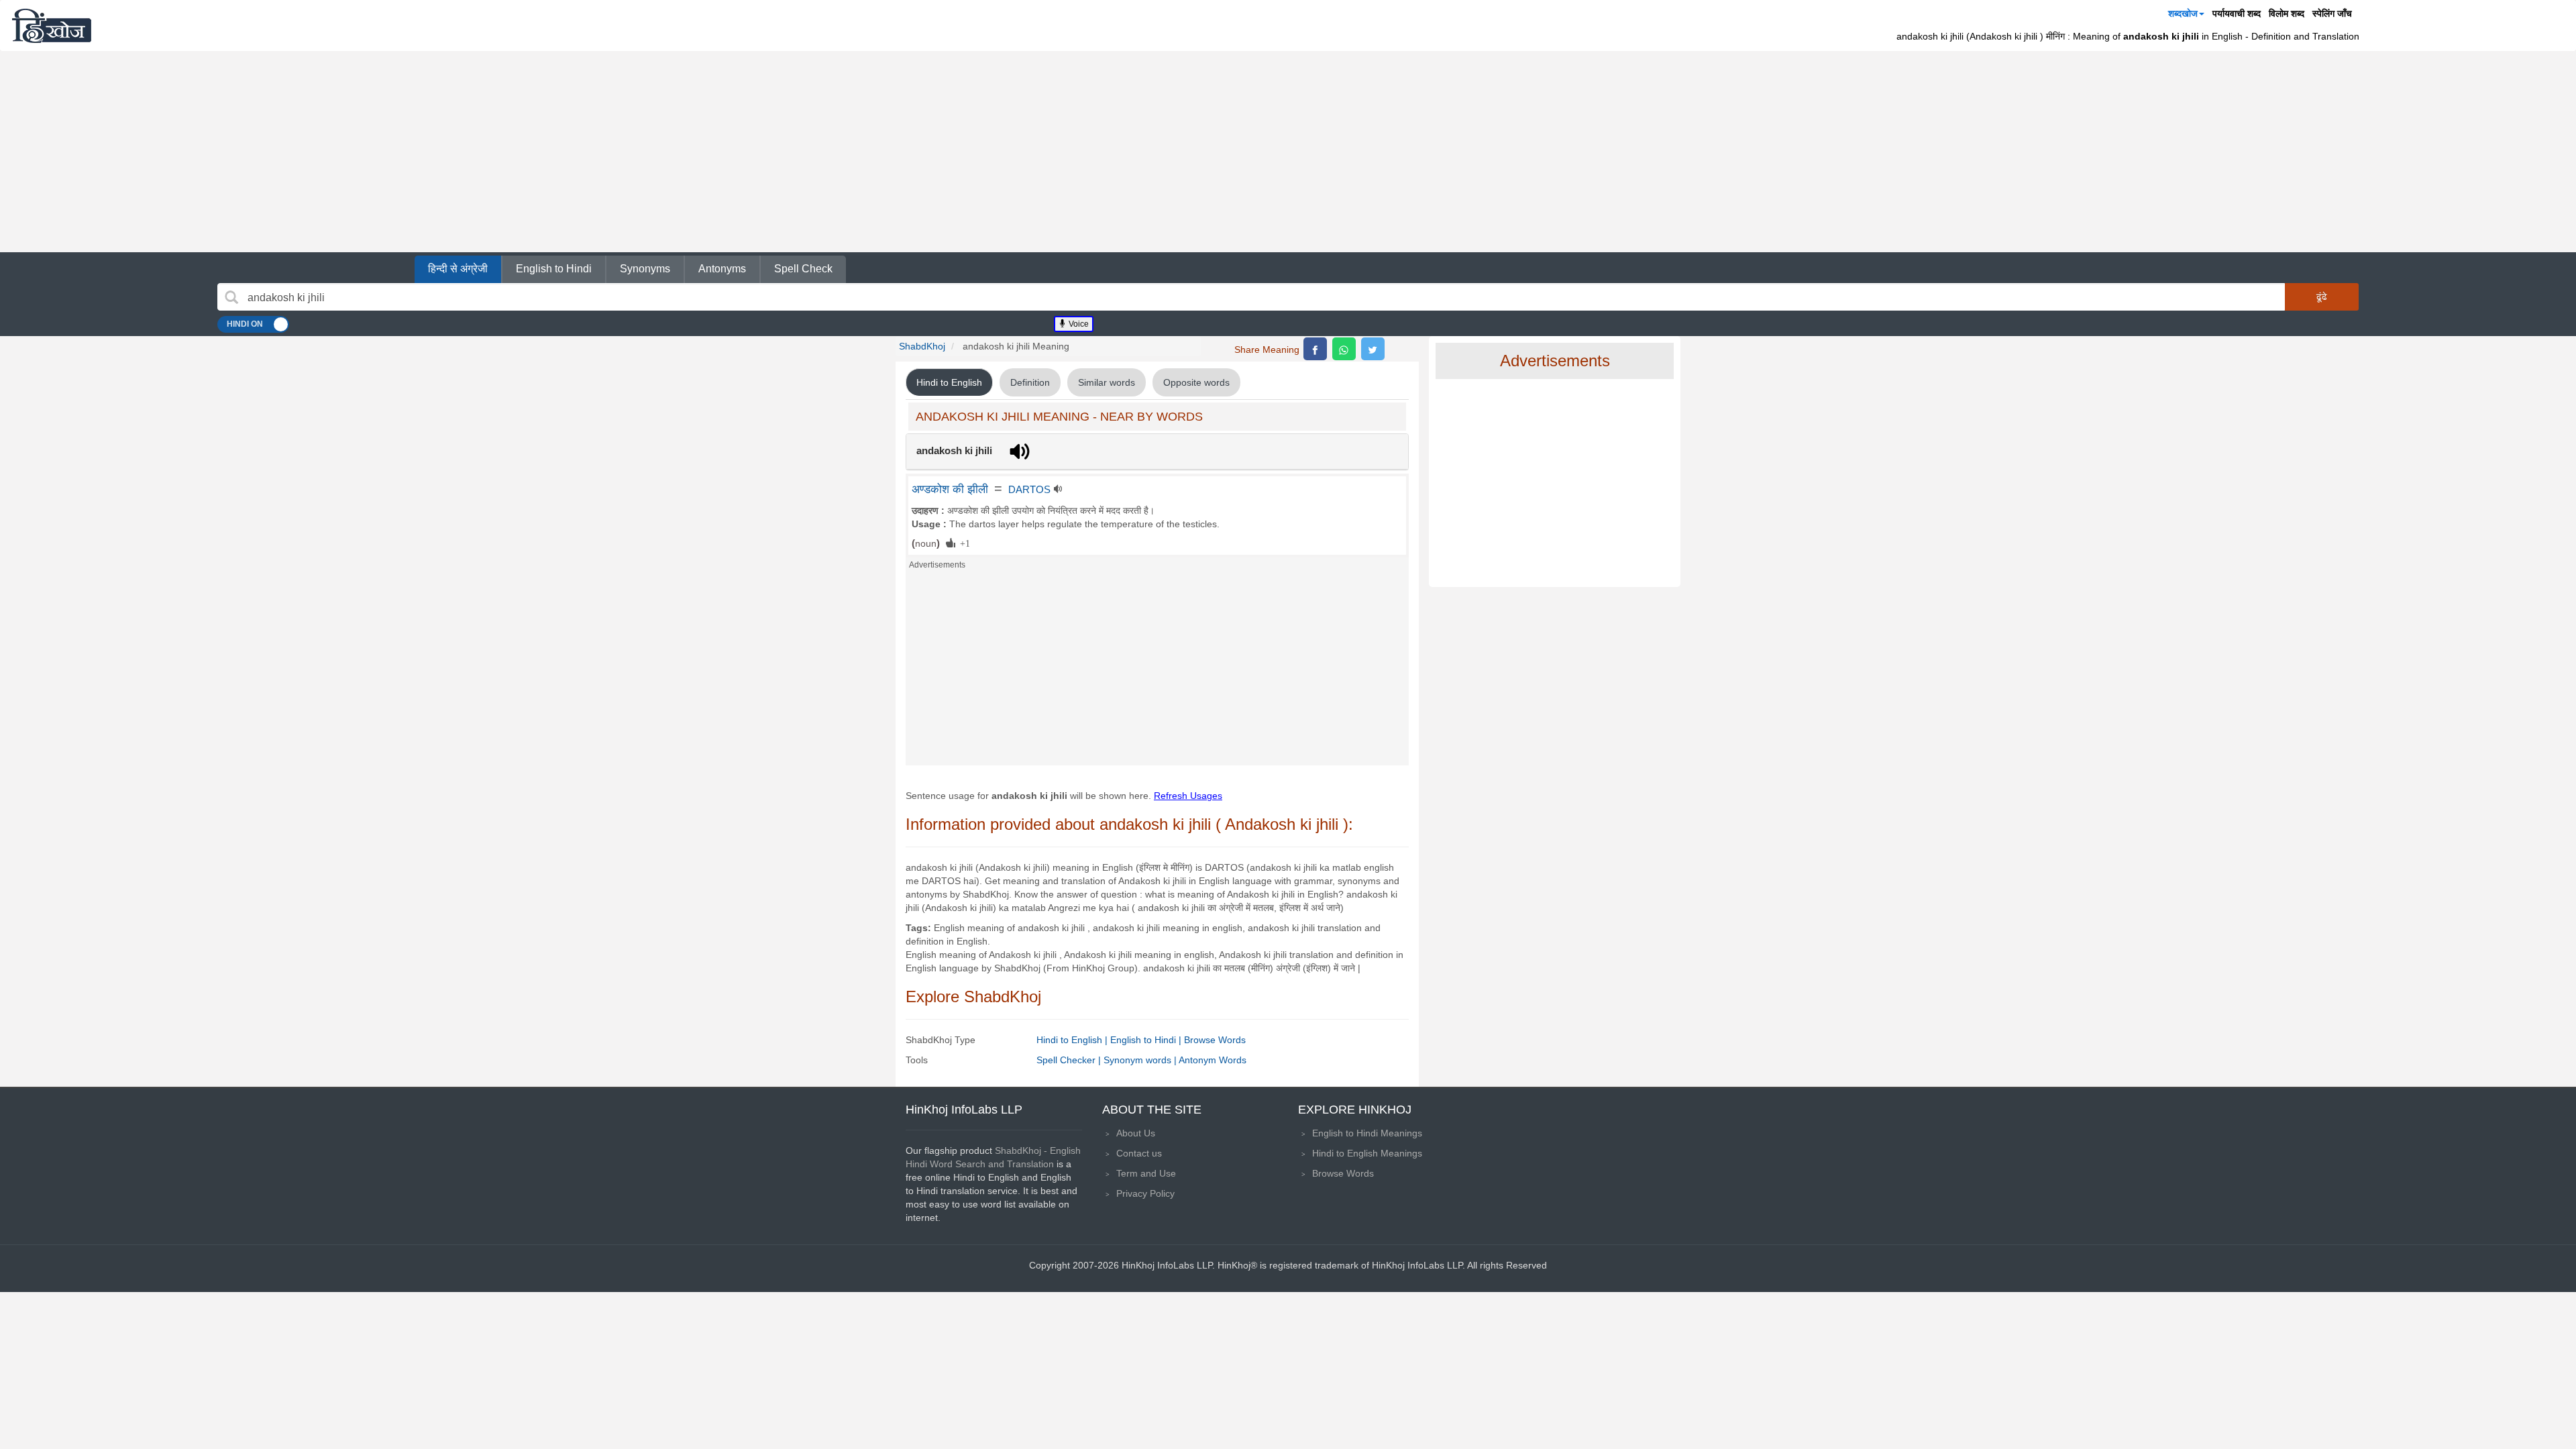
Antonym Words (1213, 1060)
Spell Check (803, 269)
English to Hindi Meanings (1367, 1133)
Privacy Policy (1145, 1193)
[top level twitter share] (1373, 349)
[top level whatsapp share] (1344, 349)
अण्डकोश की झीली (950, 489)
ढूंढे (2322, 297)
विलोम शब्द (2287, 13)
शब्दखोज (2183, 13)
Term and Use (1146, 1173)
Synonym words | (1141, 1060)
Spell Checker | (1070, 1060)
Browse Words (1215, 1040)
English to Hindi (554, 269)
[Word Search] (231, 297)
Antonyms (722, 269)
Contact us (1139, 1153)
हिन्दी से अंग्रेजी (458, 269)
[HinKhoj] (52, 25)
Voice (1078, 324)
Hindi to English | (1073, 1040)
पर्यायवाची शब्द (2237, 13)
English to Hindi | (1147, 1040)
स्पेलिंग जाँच (2332, 13)
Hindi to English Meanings (1367, 1153)
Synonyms (645, 269)
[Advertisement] (1288, 152)
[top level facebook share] (1315, 349)
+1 (963, 543)
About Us (1136, 1133)
